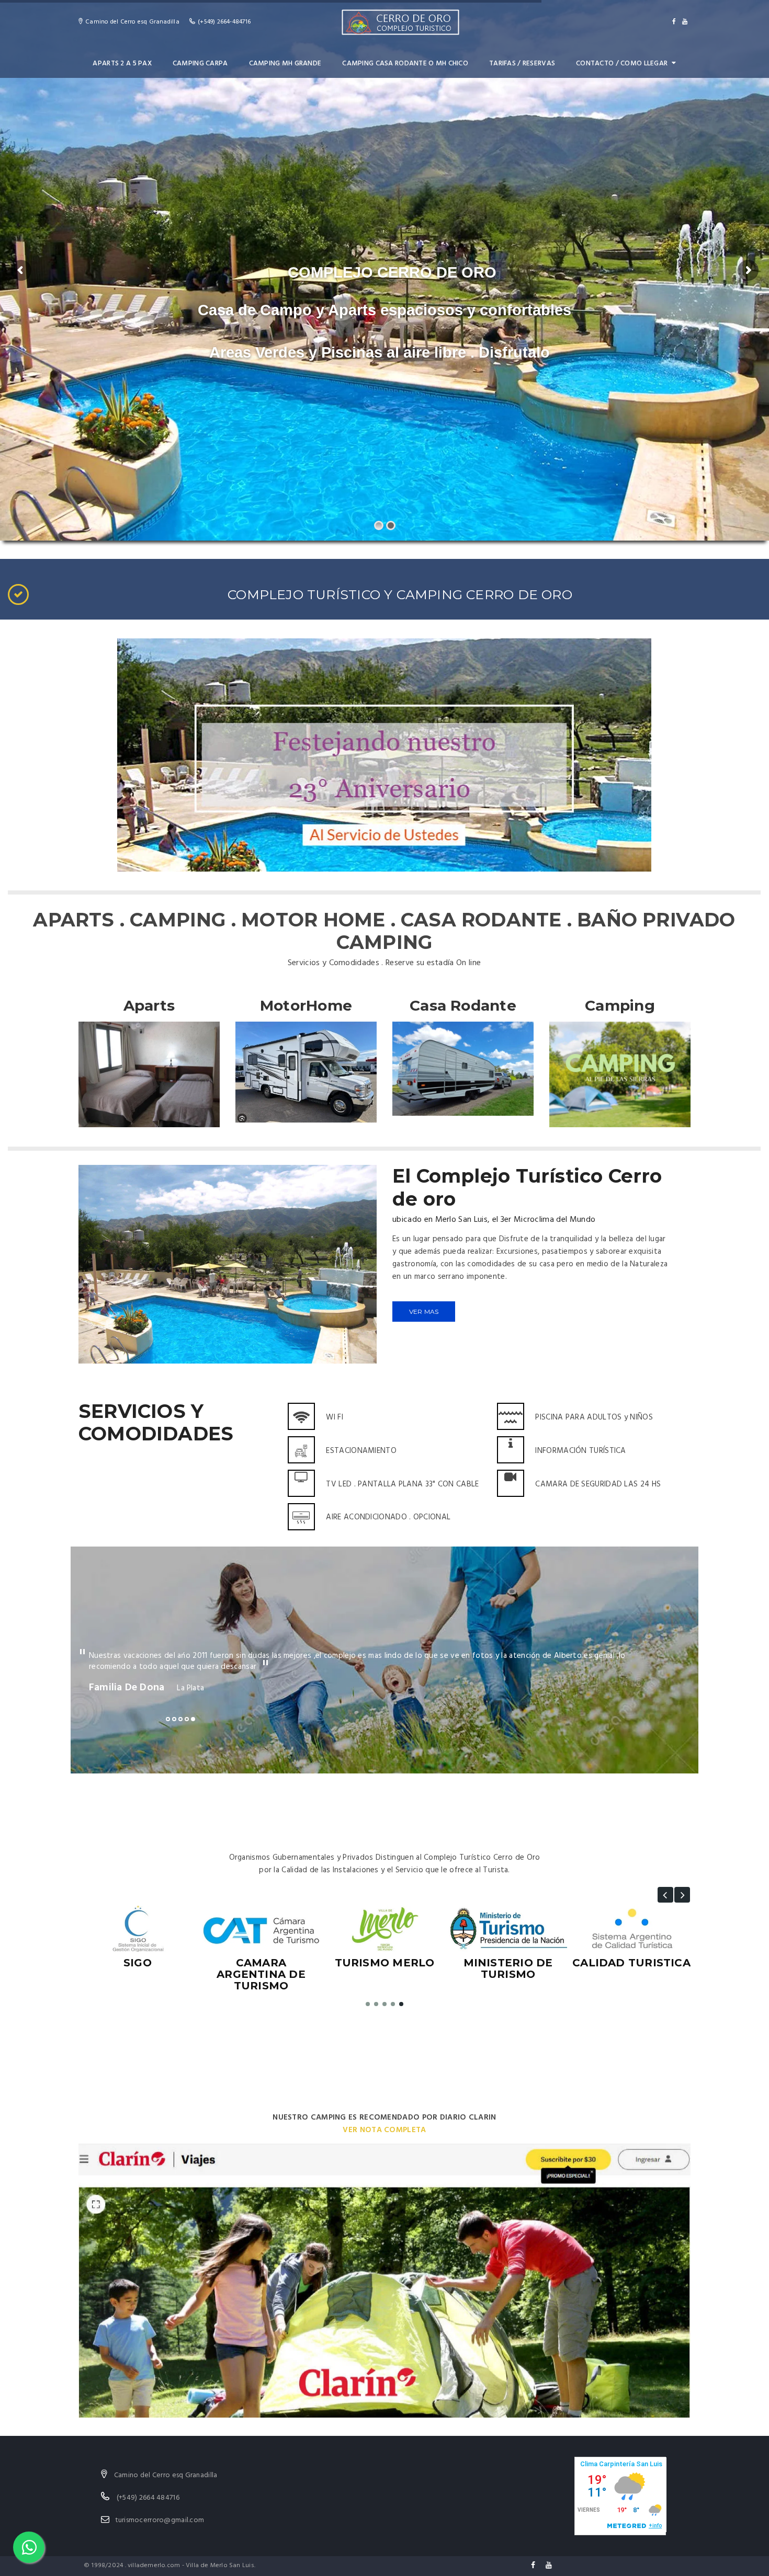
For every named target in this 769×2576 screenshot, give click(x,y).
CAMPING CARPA (200, 64)
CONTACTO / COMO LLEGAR (622, 64)
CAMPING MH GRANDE (285, 64)
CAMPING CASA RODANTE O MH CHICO (405, 64)
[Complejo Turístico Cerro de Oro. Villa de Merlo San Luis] (400, 22)
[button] (665, 1895)
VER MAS (424, 1312)
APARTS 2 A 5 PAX (122, 64)
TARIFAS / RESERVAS (522, 64)
